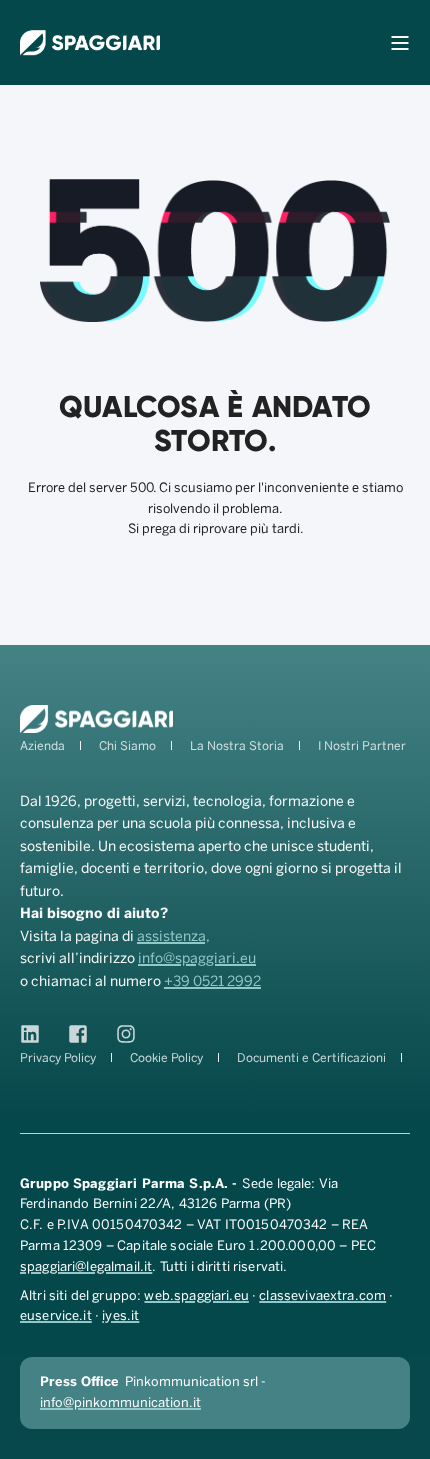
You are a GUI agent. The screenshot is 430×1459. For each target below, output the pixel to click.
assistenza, (173, 936)
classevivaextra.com (322, 1295)
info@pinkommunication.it (120, 1402)
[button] (405, 1434)
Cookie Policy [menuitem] (166, 1058)
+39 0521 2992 (212, 981)
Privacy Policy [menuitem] (58, 1058)
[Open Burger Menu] (400, 43)
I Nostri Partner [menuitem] (362, 746)
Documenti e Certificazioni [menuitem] (311, 1058)
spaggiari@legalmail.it (86, 1266)
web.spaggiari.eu (196, 1295)
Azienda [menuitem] (42, 746)
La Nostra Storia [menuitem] (237, 746)
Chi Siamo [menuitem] (127, 746)
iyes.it (120, 1315)
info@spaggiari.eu (197, 958)
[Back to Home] (90, 43)
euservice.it (56, 1315)
